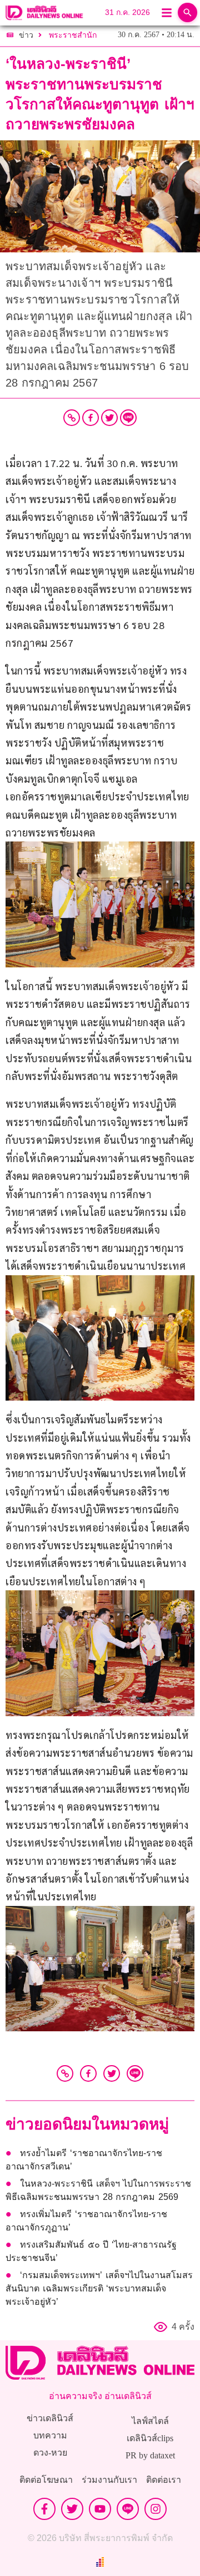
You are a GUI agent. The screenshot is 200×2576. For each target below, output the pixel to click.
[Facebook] (91, 418)
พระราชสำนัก (73, 35)
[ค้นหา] (187, 12)
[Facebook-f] (44, 2509)
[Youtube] (100, 2509)
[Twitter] (109, 418)
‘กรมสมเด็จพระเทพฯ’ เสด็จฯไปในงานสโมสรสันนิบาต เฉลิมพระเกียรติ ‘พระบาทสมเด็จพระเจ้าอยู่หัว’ (99, 2288)
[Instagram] (156, 2509)
